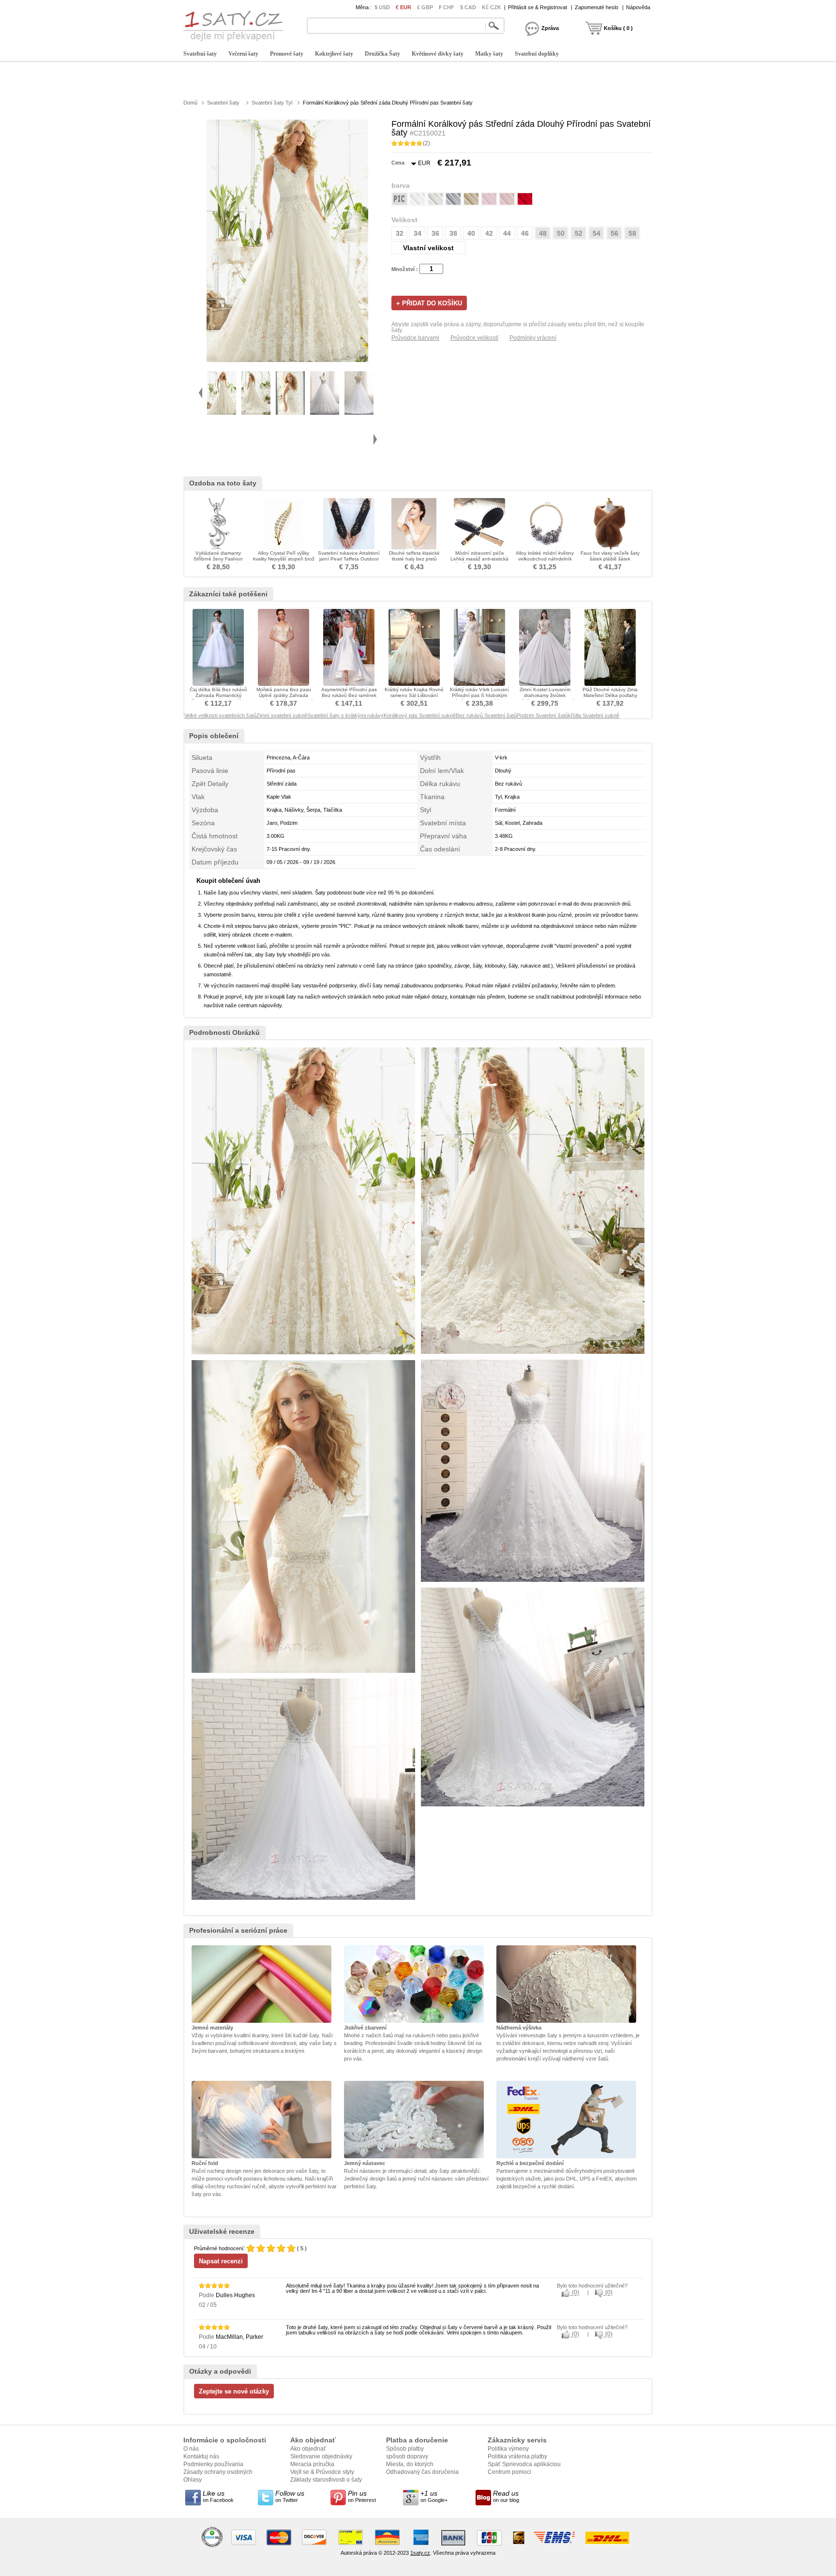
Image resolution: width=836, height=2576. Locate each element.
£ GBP (425, 7)
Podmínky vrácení (533, 338)
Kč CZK (492, 7)
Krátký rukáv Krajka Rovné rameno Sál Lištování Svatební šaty (414, 695)
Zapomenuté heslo (597, 7)
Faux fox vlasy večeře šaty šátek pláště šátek (610, 556)
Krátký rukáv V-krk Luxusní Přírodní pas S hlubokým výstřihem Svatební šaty (479, 695)
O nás (191, 2449)
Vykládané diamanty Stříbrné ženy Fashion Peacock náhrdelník (218, 559)
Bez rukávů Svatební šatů (486, 715)
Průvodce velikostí (474, 338)
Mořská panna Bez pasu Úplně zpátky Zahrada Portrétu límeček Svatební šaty (284, 698)
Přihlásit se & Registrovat (537, 7)
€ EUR (403, 7)
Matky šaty (489, 54)
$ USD (382, 7)
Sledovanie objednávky (321, 2456)
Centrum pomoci (509, 2472)
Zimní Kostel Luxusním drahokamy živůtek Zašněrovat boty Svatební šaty (545, 698)
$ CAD (468, 7)
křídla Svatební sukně (594, 715)
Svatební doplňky (537, 54)
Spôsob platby (405, 2449)
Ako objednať (308, 2449)
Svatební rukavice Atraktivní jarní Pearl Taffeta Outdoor (349, 556)
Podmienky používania (213, 2464)
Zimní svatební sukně (282, 715)
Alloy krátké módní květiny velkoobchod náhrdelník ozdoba (545, 559)
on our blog (506, 2496)
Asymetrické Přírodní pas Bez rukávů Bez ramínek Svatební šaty (349, 695)
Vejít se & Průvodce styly (322, 2472)
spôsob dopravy (407, 2456)
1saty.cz (420, 2553)
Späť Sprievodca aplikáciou (524, 2464)
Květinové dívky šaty (438, 54)
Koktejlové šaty (334, 54)
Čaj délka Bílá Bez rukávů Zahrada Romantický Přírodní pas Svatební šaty (218, 695)
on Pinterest (362, 2496)
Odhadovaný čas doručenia (422, 2472)
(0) (575, 2293)
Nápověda (638, 7)
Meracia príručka (312, 2464)
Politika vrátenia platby (517, 2456)
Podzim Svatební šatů (542, 715)
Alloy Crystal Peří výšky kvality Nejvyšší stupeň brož (284, 556)
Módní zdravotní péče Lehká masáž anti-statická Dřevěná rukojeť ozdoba (479, 559)
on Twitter (290, 2496)
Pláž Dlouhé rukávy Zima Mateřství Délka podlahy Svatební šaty (610, 695)
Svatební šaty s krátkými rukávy (345, 715)
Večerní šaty (243, 54)
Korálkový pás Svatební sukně (420, 715)
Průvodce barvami (415, 338)
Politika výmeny (508, 2449)
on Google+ (434, 2496)
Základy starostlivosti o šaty (326, 2480)
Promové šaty (287, 54)
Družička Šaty (382, 54)
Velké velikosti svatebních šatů (220, 715)
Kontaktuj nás (201, 2456)
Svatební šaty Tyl (272, 103)
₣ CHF (447, 7)
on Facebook (218, 2496)
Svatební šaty (200, 54)
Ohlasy (193, 2480)
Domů (190, 103)
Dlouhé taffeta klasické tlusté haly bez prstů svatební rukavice (414, 559)
